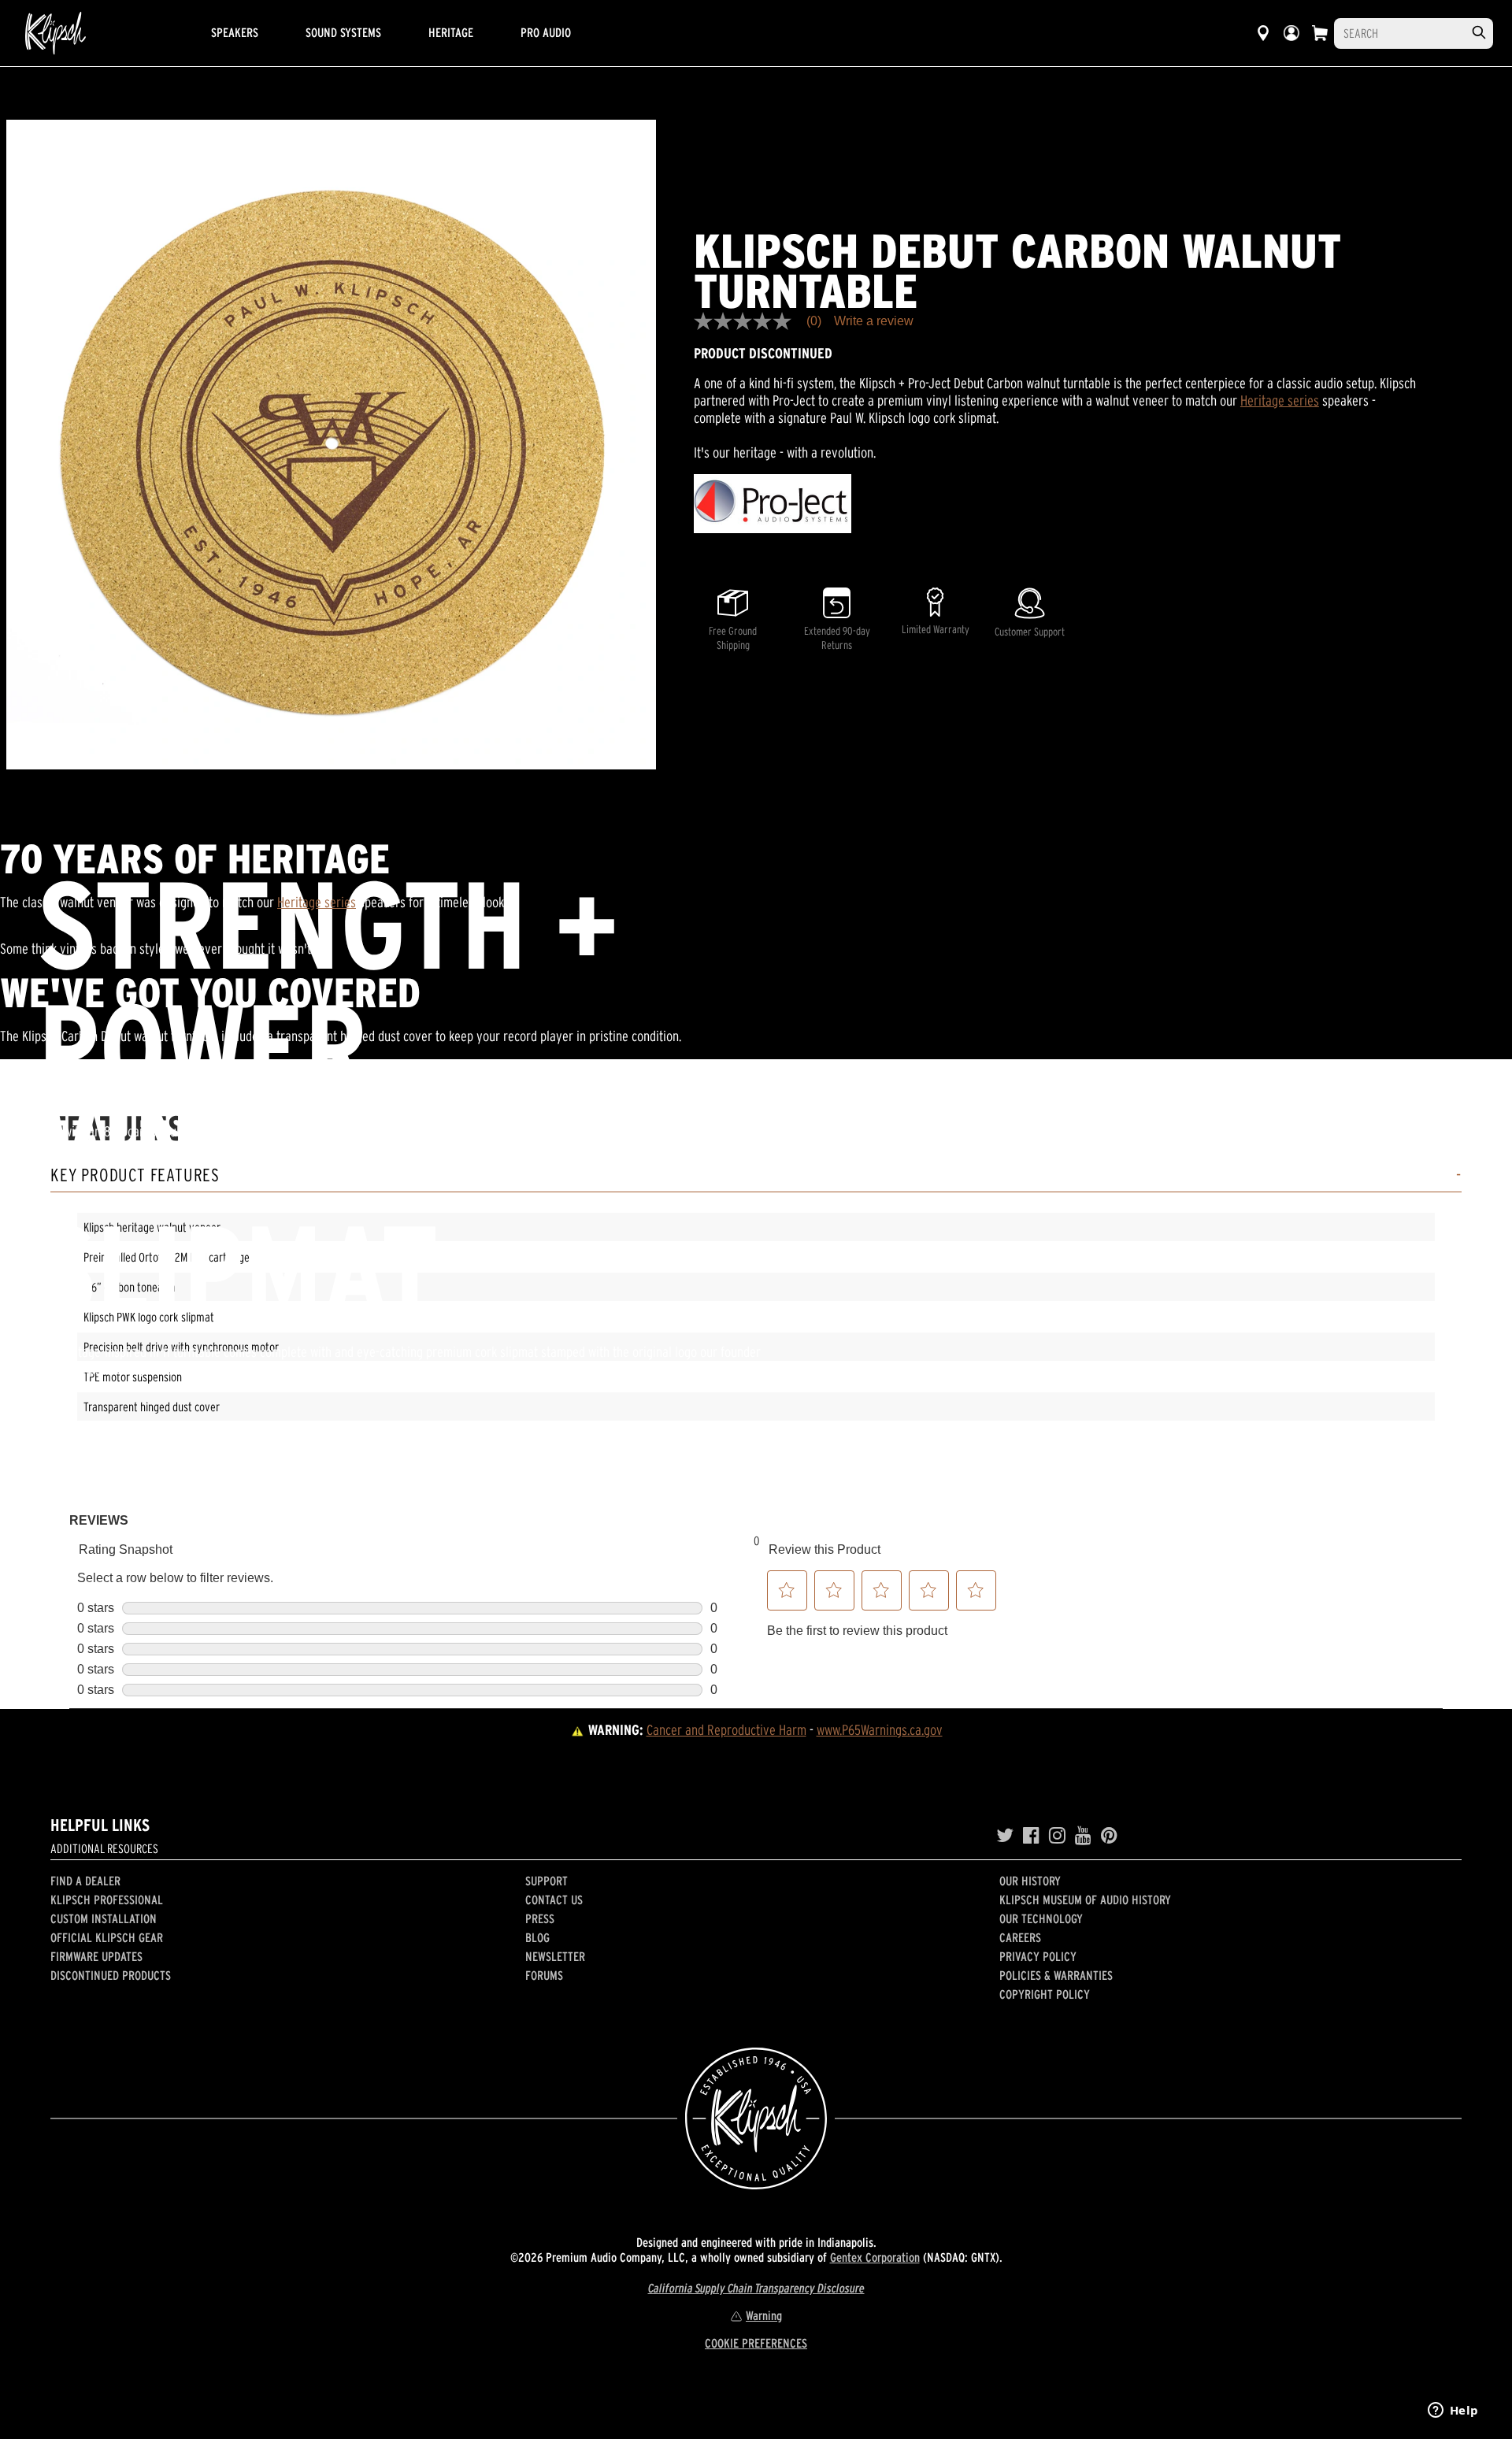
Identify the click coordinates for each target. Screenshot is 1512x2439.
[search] (1479, 33)
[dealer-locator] (1263, 33)
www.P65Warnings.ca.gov (880, 1730)
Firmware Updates (96, 1956)
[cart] (1320, 33)
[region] (331, 445)
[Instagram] (1057, 1836)
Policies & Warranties (1056, 1975)
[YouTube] (1083, 1836)
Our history (1030, 1881)
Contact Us (554, 1900)
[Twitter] (1005, 1836)
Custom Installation (104, 1918)
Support (547, 1881)
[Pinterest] (1109, 1836)
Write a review (874, 321)
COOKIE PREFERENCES (756, 2343)
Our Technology (1041, 1918)
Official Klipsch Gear (107, 1937)
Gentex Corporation (875, 2257)
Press (540, 1918)
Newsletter (555, 1956)
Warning (764, 2315)
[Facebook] (1031, 1836)
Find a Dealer (85, 1881)
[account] (1291, 33)
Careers (1020, 1937)
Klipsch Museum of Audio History (1085, 1900)
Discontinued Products (111, 1975)
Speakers (235, 32)
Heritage (451, 32)
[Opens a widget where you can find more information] (1453, 2411)
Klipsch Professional (107, 1900)
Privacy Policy (1038, 1956)
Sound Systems (343, 32)
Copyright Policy (1045, 1994)
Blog (537, 1937)
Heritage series (1280, 400)
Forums (544, 1975)
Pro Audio (546, 32)
